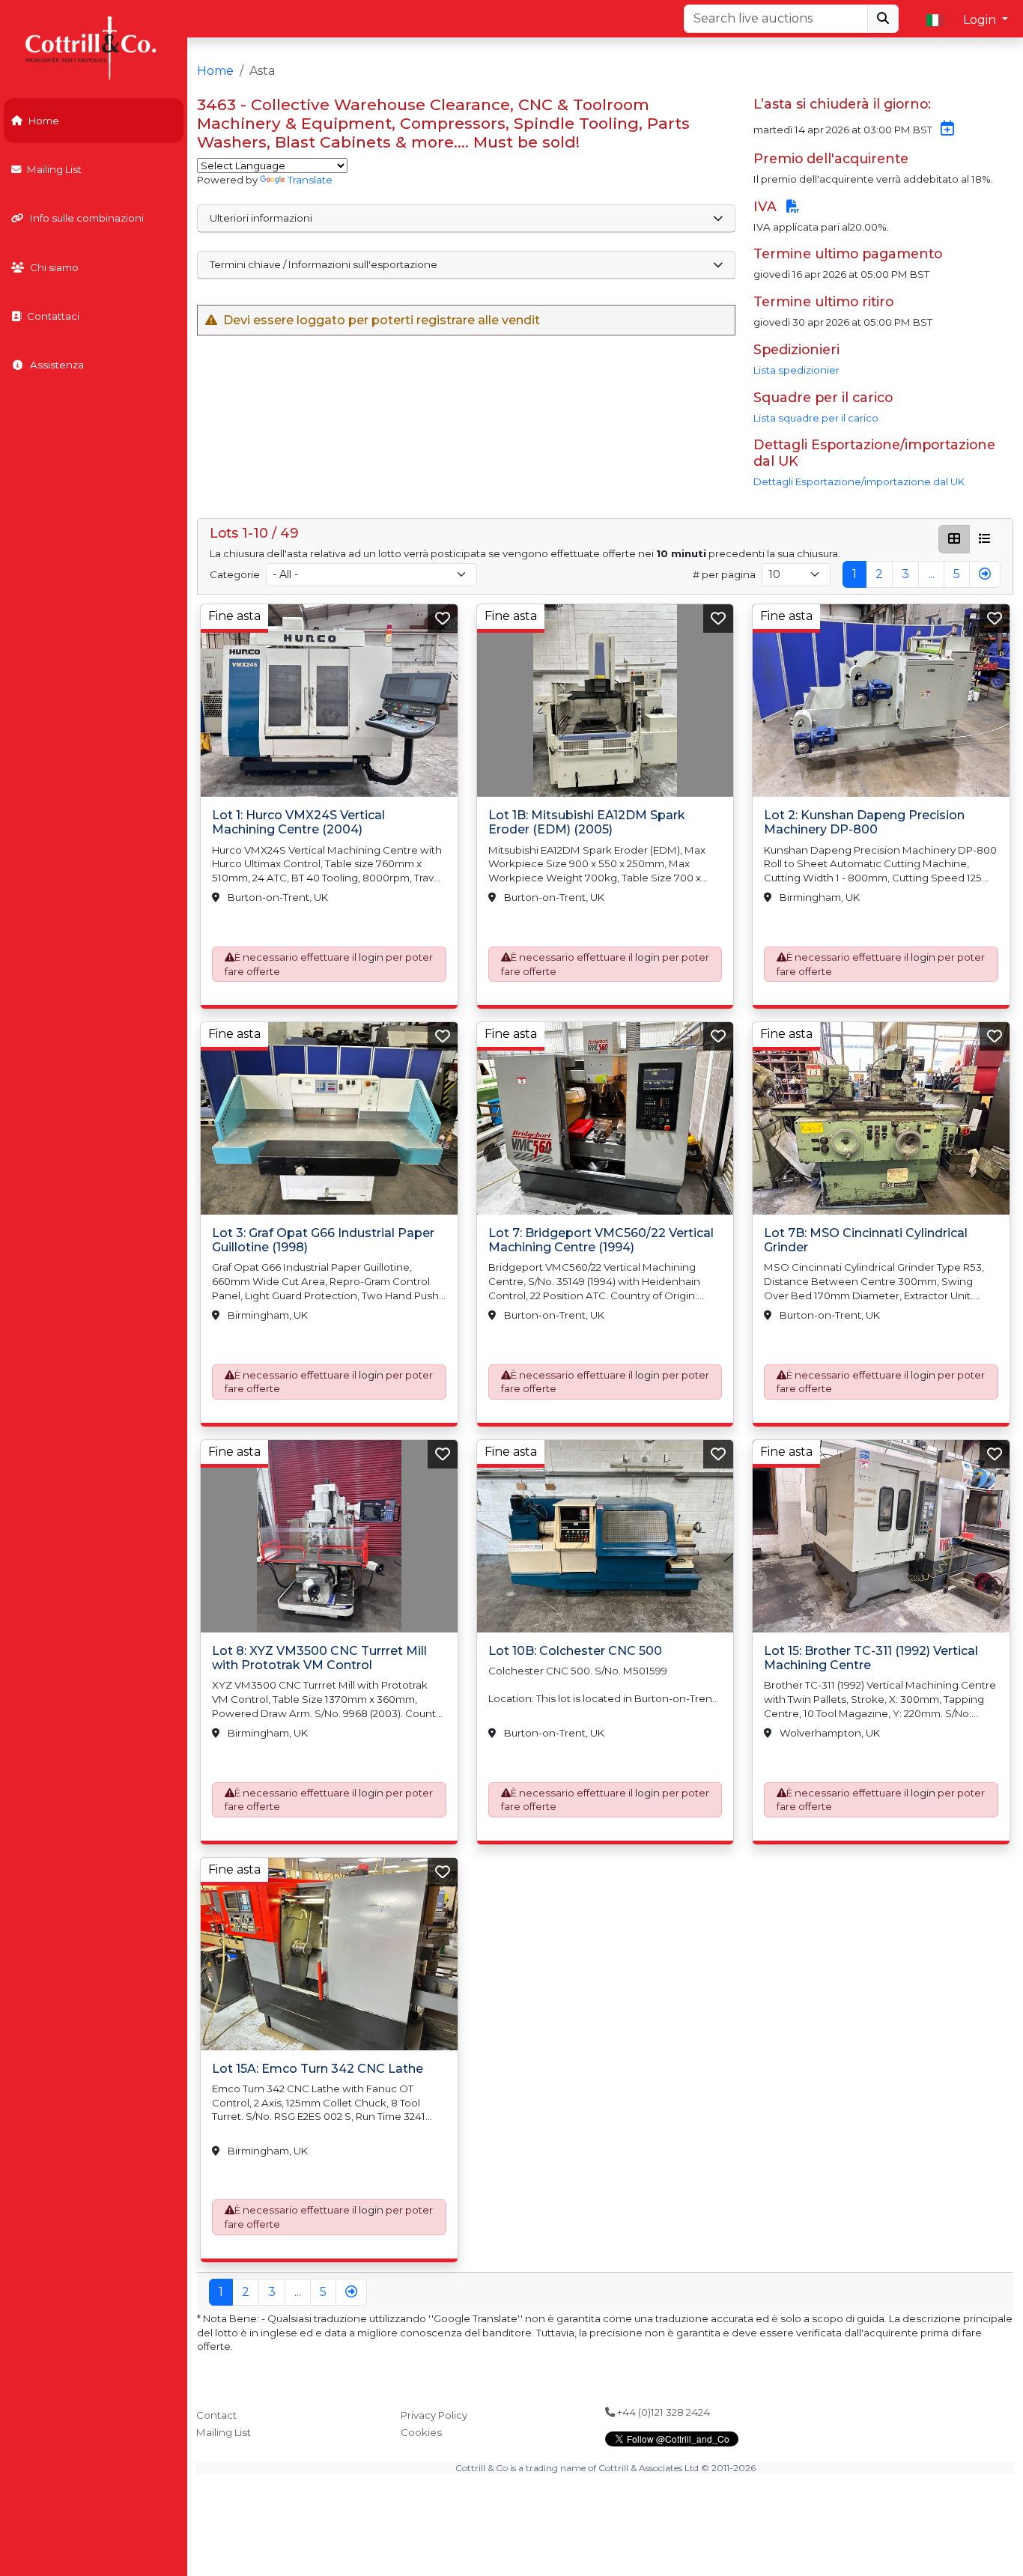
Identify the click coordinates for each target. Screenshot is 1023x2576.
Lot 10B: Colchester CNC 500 (575, 1651)
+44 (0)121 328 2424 (662, 2412)
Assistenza (57, 365)
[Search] (883, 19)
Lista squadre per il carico (816, 418)
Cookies (421, 2432)
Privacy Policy (434, 2415)
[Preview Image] (329, 701)
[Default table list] (985, 539)
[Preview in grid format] (954, 539)
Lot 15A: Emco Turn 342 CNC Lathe (318, 2069)
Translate (310, 180)
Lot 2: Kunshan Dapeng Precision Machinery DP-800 (864, 822)
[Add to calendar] (944, 130)
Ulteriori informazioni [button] (261, 218)
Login (981, 20)
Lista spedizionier (796, 370)
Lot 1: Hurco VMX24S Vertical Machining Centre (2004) (298, 822)
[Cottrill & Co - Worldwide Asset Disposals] (93, 47)
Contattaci (53, 316)
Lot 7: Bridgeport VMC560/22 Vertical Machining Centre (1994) (601, 1240)
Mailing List (54, 169)
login (371, 957)
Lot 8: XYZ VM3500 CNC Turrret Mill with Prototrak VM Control (319, 1658)
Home (44, 121)
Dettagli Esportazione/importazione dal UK (859, 482)
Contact (216, 2415)
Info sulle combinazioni (87, 218)
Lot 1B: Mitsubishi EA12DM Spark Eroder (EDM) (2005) (587, 822)
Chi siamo (54, 267)
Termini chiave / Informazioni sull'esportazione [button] (324, 264)
